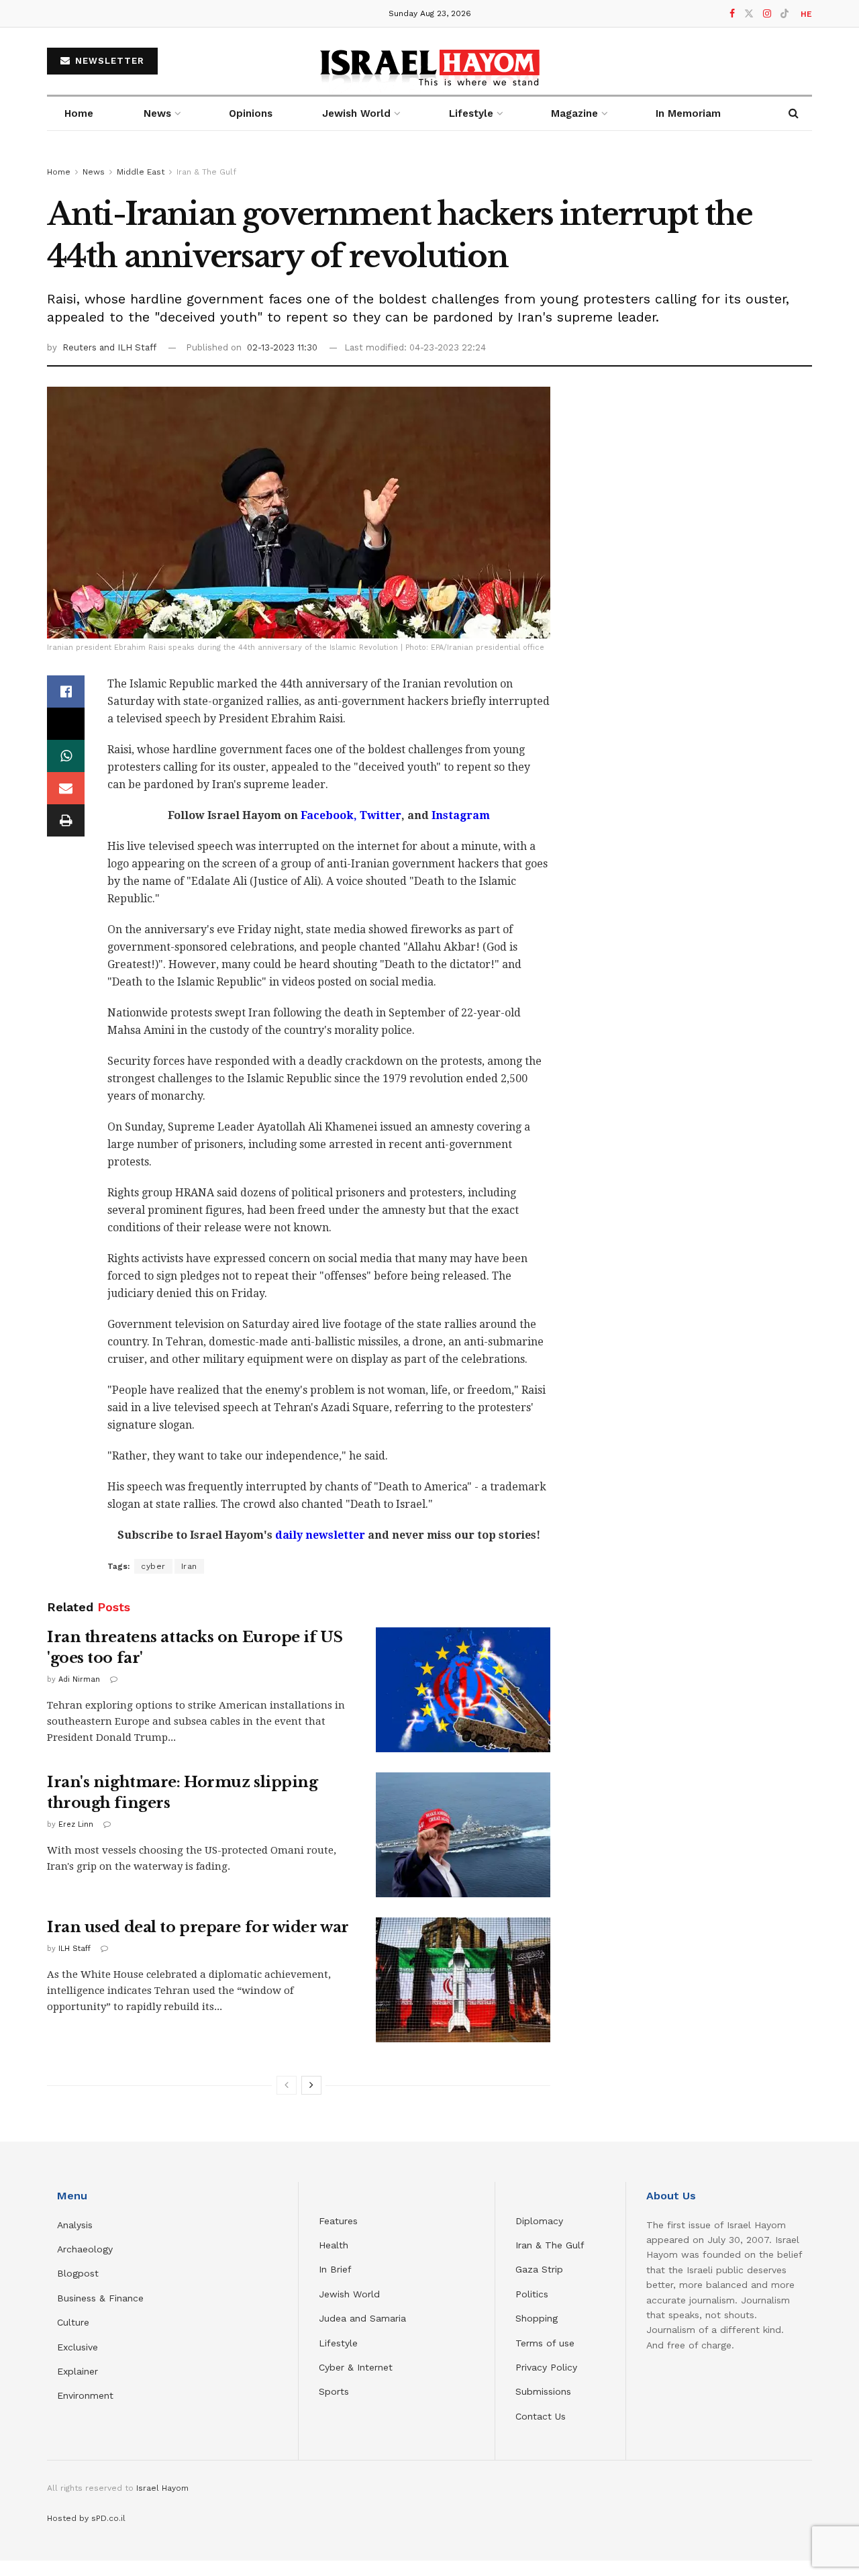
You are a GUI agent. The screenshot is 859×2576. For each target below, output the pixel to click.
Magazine (574, 113)
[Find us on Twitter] (749, 14)
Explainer (78, 2371)
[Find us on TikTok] (785, 14)
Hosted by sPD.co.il (86, 2518)
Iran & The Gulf (206, 172)
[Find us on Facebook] (732, 14)
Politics (532, 2294)
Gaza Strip (539, 2269)
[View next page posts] (311, 2085)
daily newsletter (320, 1535)
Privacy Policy (546, 2367)
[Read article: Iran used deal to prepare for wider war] (463, 1980)
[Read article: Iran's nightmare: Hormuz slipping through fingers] (463, 1835)
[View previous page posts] (287, 2085)
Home (79, 113)
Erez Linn (76, 1824)
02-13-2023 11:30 (282, 347)
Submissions (543, 2391)
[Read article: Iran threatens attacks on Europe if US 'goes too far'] (463, 1690)
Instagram (459, 815)
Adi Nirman (79, 1679)
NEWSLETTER (108, 61)
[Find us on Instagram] (767, 14)
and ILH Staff (128, 347)
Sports (334, 2391)
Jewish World (349, 2294)
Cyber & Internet (356, 2367)
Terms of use (545, 2343)
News (157, 113)
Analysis (77, 2225)
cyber (153, 1566)
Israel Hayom (162, 2488)
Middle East (141, 172)
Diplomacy (541, 2221)
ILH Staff (74, 1949)
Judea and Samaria (362, 2318)
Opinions (251, 113)
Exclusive (78, 2347)
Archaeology (85, 2249)
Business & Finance (100, 2298)
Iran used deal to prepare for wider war (198, 1927)
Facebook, (327, 815)
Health (334, 2245)
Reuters (81, 347)
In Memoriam (688, 113)
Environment (85, 2395)
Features (338, 2221)
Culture (73, 2322)
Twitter (379, 815)
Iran (189, 1566)
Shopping (537, 2318)
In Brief (335, 2269)
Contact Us (541, 2416)
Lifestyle (338, 2343)
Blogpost (78, 2273)
